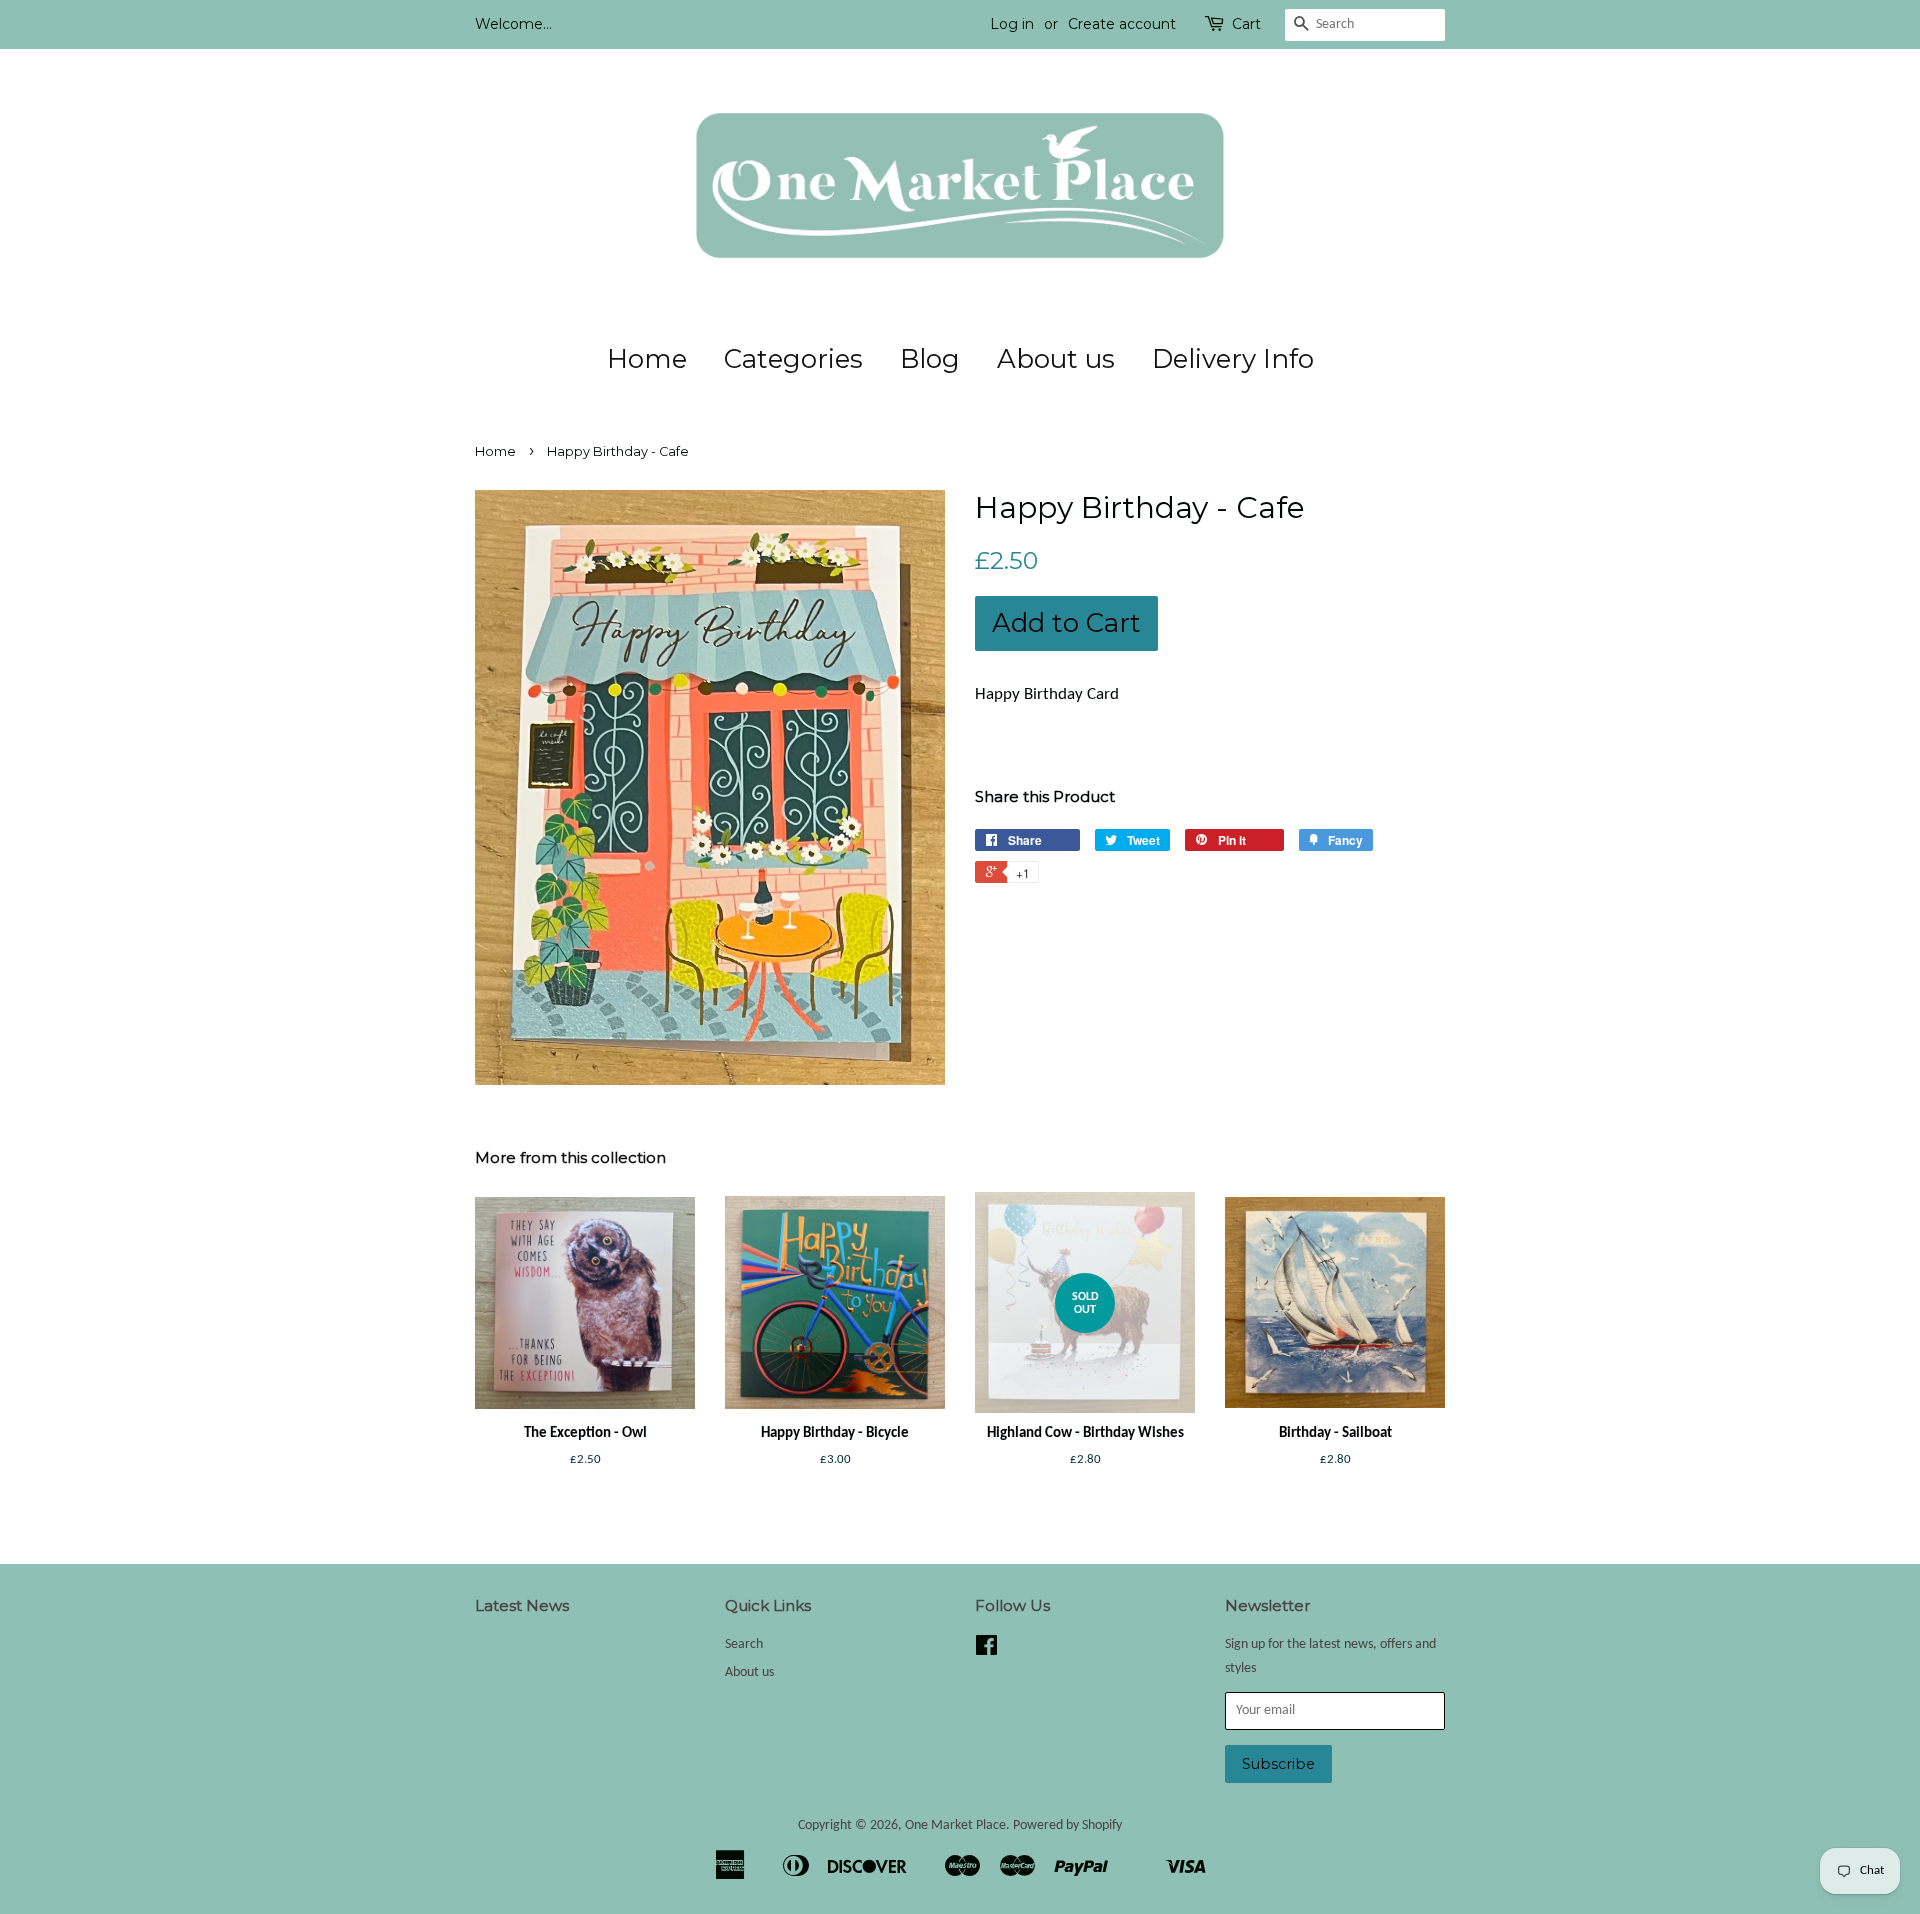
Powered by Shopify (1067, 1825)
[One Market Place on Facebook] (986, 1650)
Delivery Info (1233, 359)
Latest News (522, 1605)
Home (647, 359)
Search (744, 1644)
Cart (1246, 24)
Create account (1122, 24)
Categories (793, 359)
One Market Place (955, 1825)
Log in (1012, 24)
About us (1056, 359)
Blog (930, 359)
